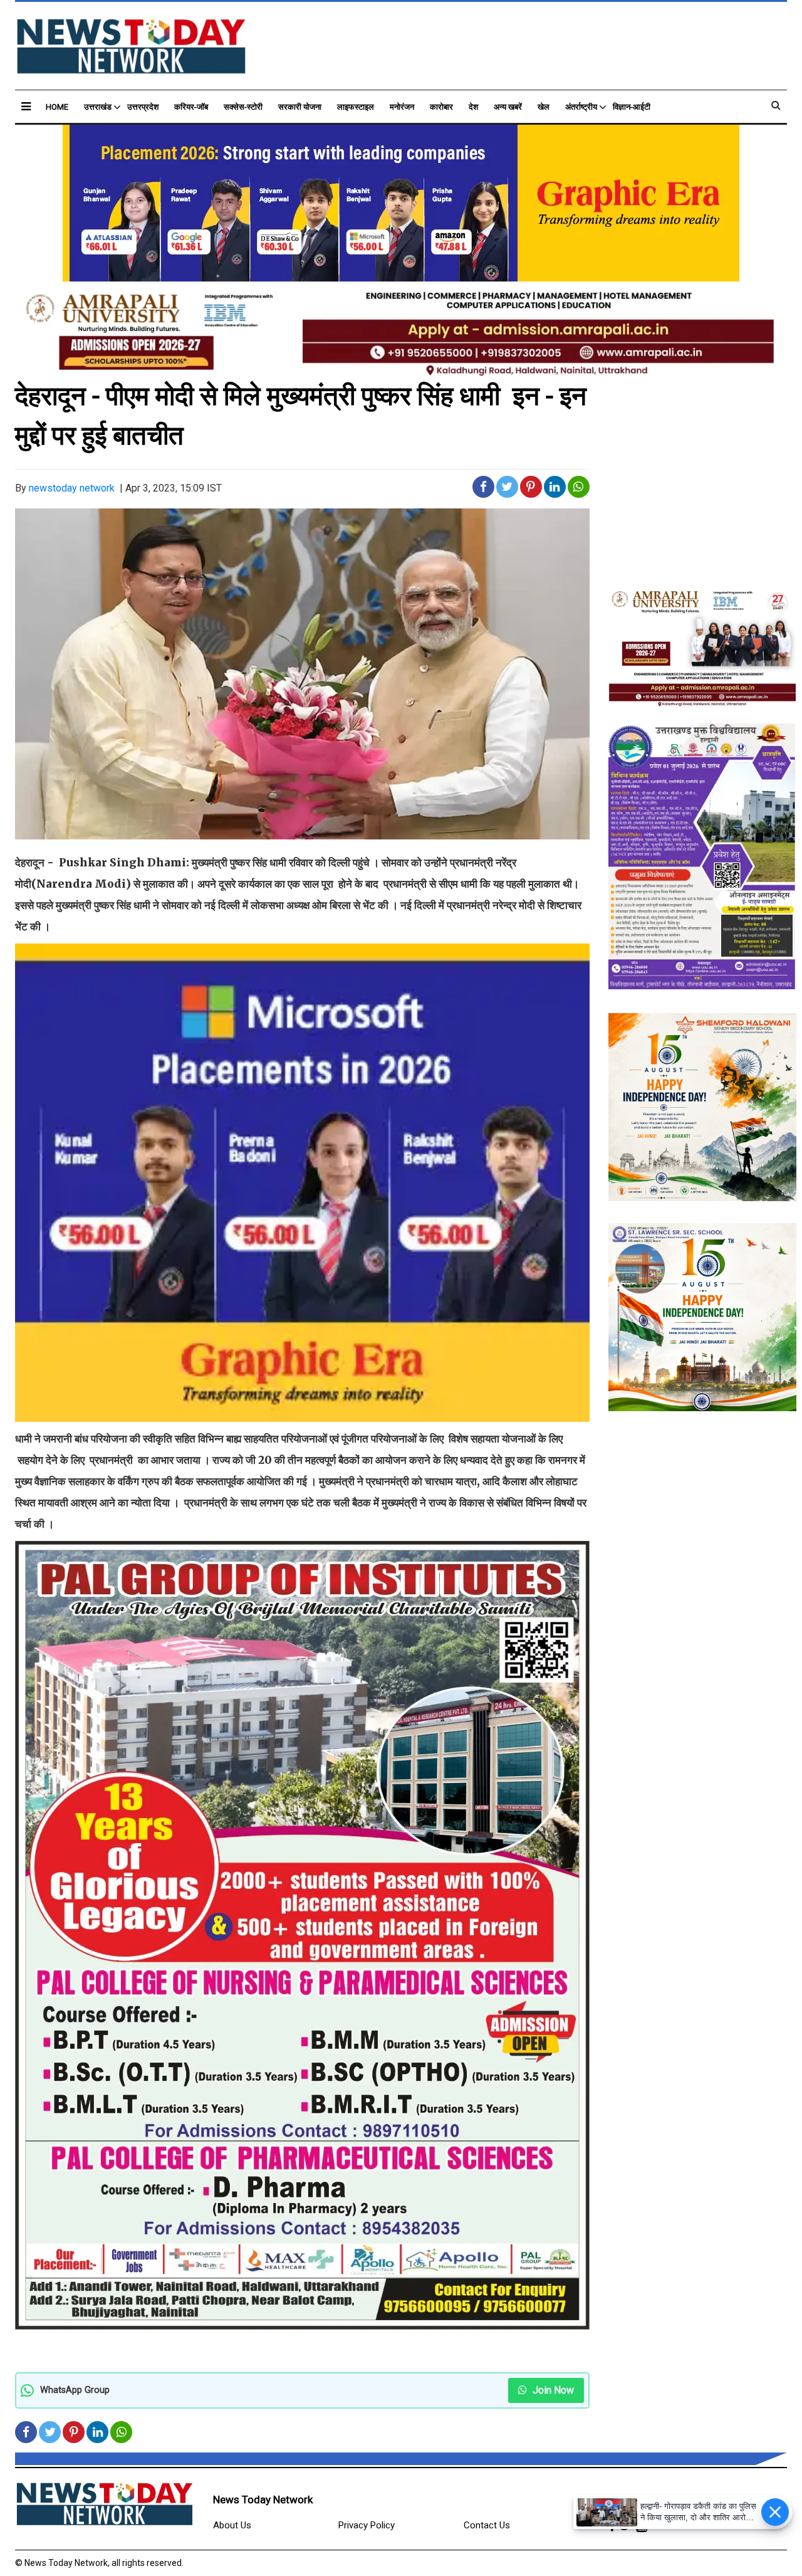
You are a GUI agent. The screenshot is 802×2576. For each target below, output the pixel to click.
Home (57, 107)
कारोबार (441, 107)
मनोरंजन (402, 107)
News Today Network (263, 2500)
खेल (544, 107)
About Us (232, 2525)
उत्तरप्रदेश (143, 107)
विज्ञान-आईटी (632, 107)
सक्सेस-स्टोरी (243, 107)
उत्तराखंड (98, 107)
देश (473, 107)
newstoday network (72, 488)
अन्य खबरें (508, 107)
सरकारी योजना (300, 107)
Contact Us (487, 2525)
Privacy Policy (367, 2525)
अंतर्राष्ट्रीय (581, 107)
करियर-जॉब (191, 107)
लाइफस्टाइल (356, 107)
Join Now (552, 2390)
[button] (26, 106)
